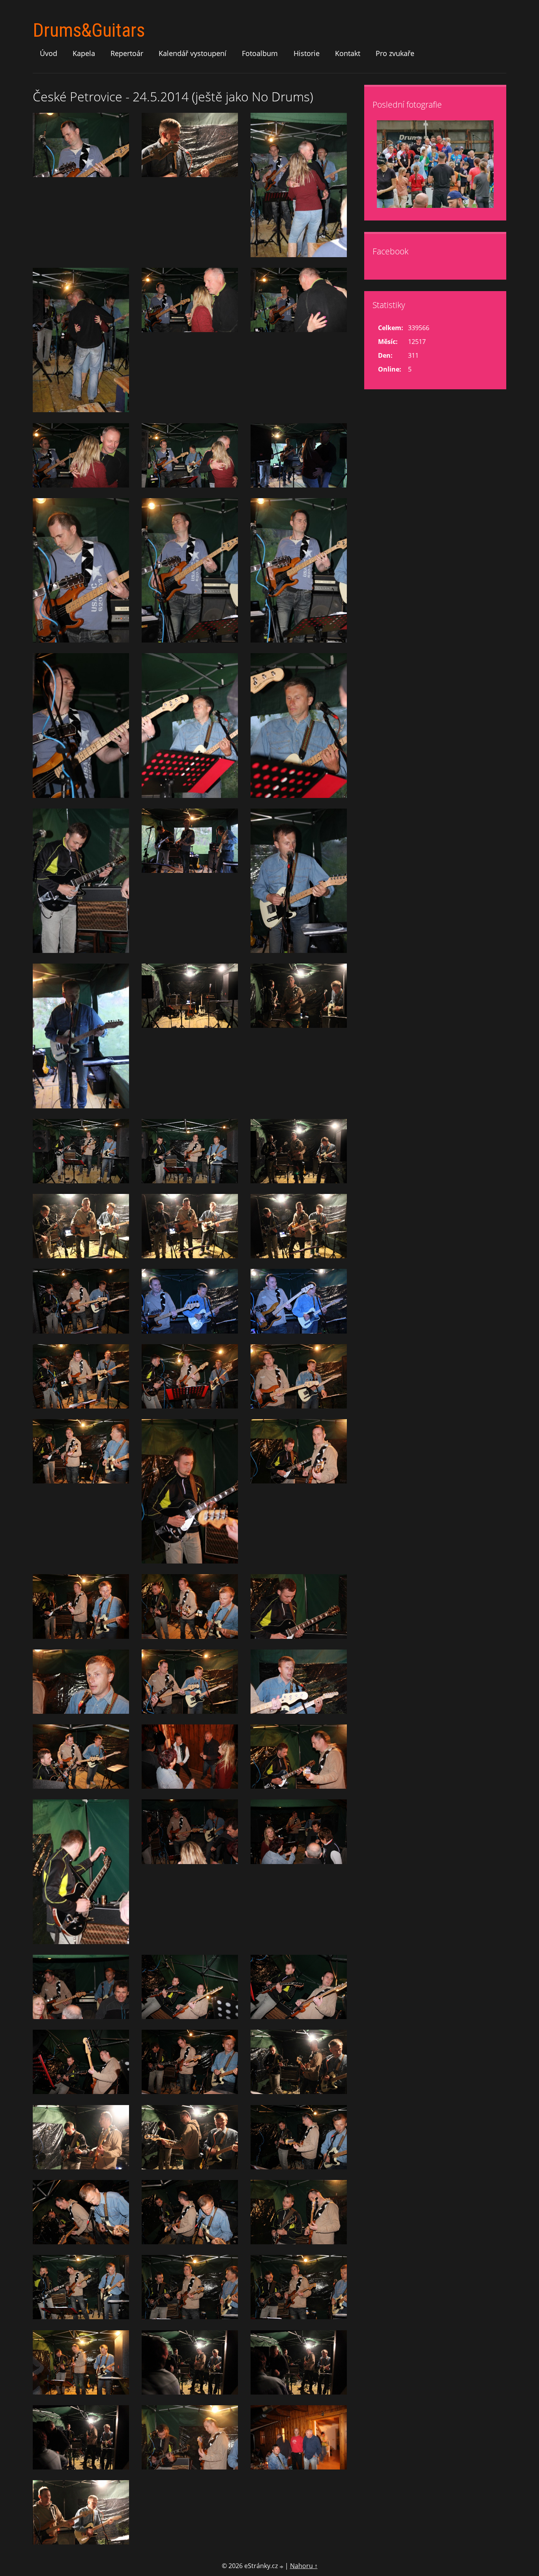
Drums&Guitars (89, 30)
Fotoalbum (260, 53)
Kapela (84, 53)
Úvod (49, 53)
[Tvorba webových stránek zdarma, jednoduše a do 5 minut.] (282, 2567)
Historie (307, 53)
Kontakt (348, 53)
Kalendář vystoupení (193, 53)
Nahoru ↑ (304, 2566)
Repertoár (127, 53)
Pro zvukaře (395, 53)
